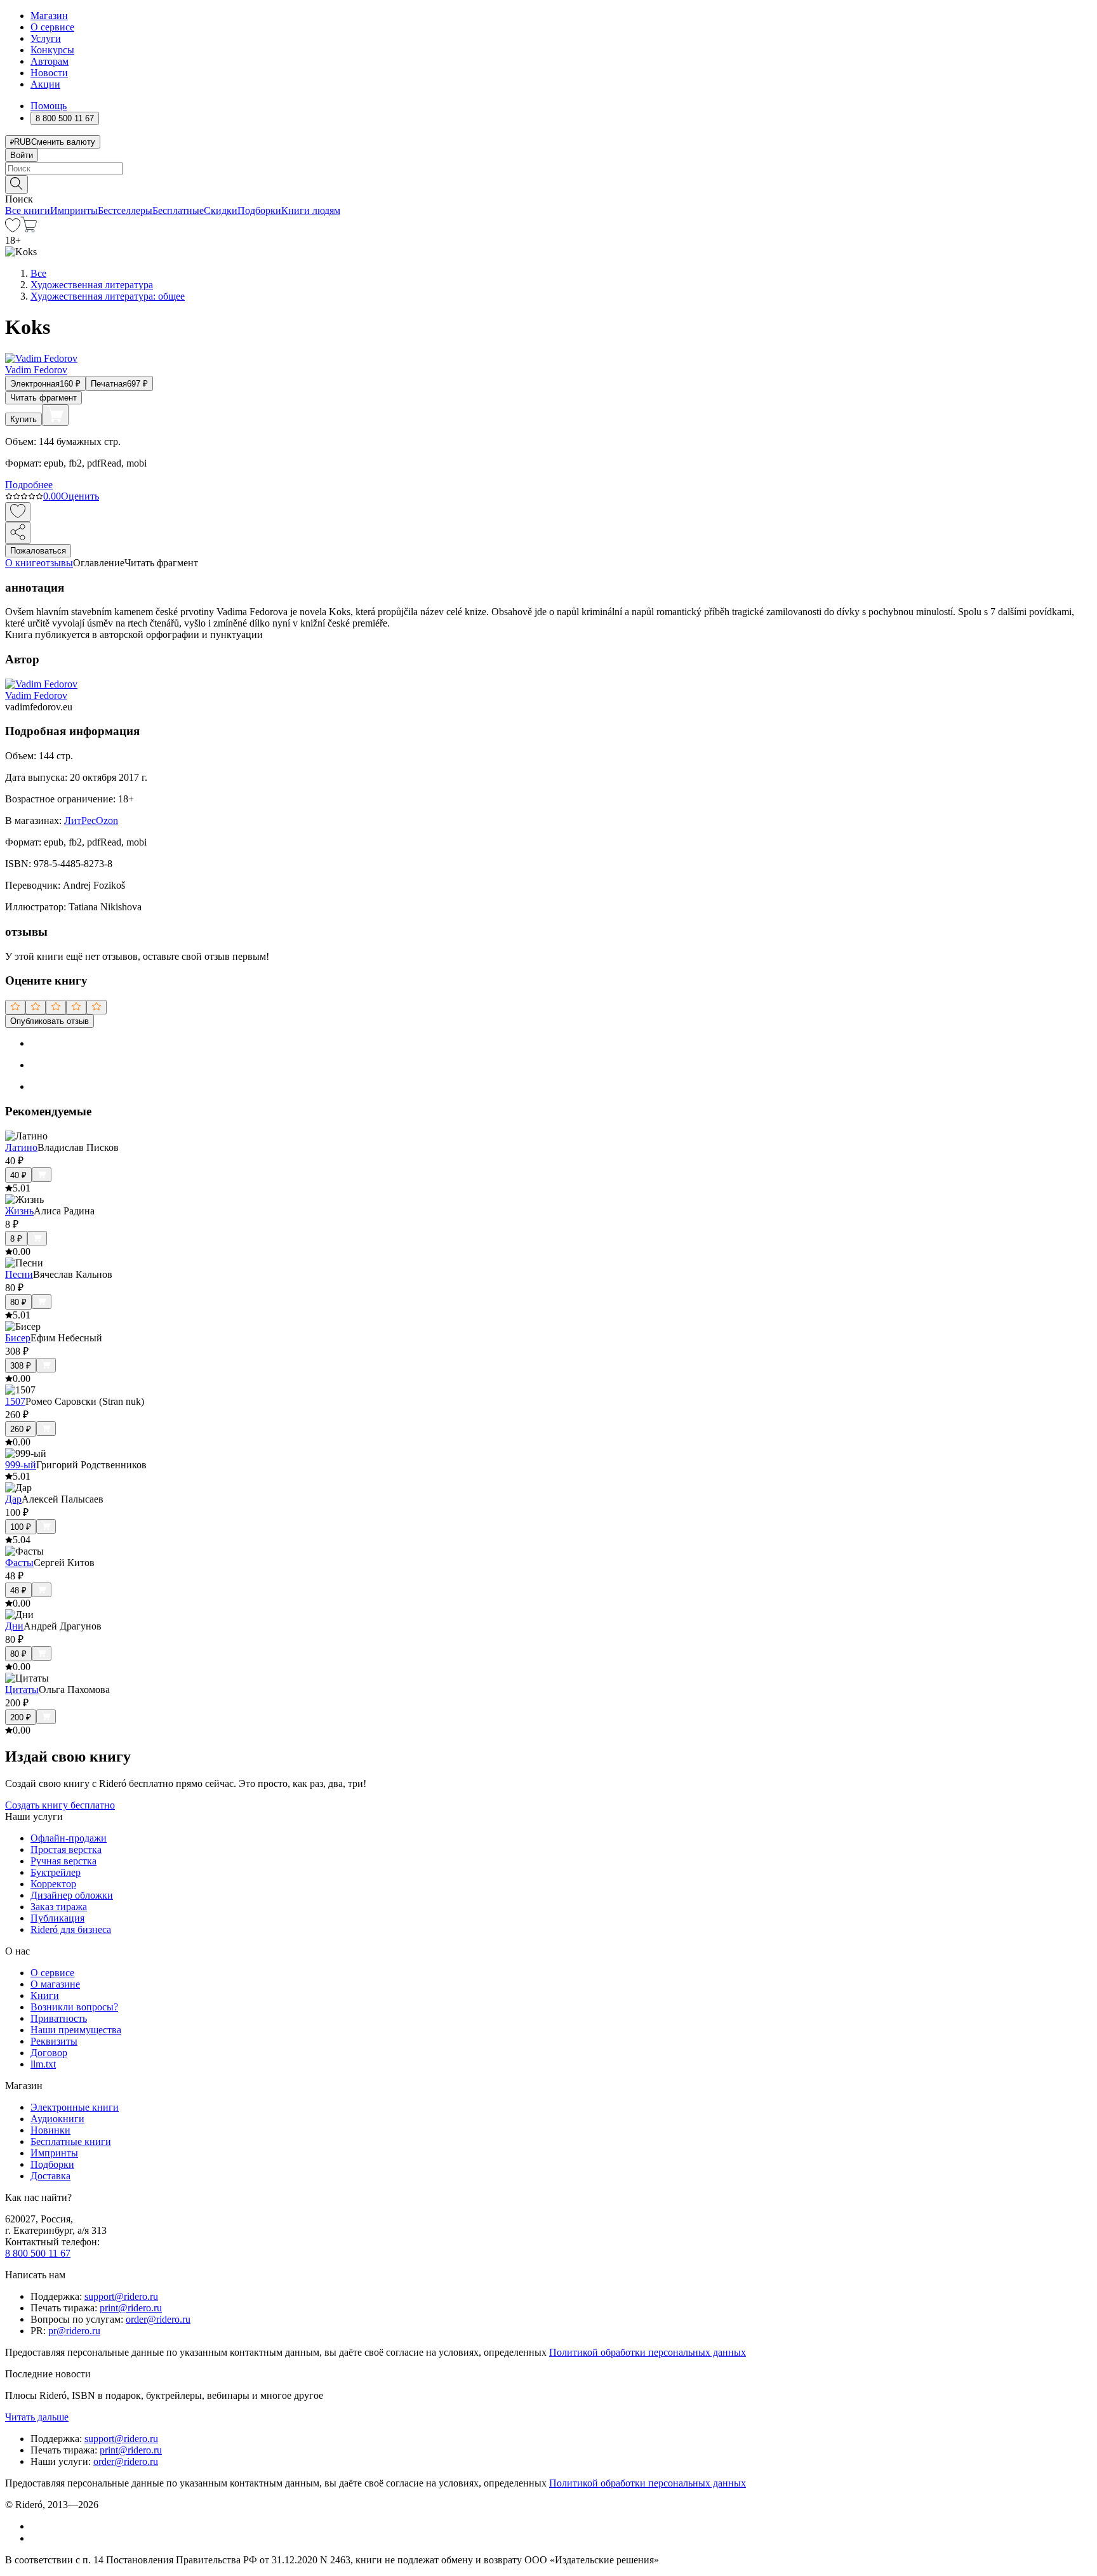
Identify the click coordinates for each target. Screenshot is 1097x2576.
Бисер (18, 1338)
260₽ (21, 1429)
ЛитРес (80, 820)
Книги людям (311, 210)
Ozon (107, 820)
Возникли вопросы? (74, 2007)
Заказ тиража (59, 1907)
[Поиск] (17, 184)
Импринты (74, 210)
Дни (14, 1626)
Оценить (80, 496)
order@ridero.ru (158, 2319)
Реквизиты (54, 2041)
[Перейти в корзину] (29, 229)
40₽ (18, 1175)
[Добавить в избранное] (18, 512)
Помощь (49, 106)
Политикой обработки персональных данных (648, 2352)
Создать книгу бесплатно (60, 1805)
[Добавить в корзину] (55, 415)
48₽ (18, 1590)
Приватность (59, 2018)
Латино (21, 1147)
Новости (49, 73)
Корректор (53, 1884)
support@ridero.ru (121, 2296)
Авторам (50, 61)
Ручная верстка (63, 1861)
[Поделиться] (18, 533)
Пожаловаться (38, 551)
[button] (548, 183)
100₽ (21, 1527)
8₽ (16, 1239)
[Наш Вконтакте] (37, 2526)
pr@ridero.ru (74, 2331)
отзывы (57, 563)
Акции (45, 84)
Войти (22, 155)
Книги (45, 1995)
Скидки (221, 210)
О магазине (55, 1984)
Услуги (46, 38)
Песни (19, 1274)
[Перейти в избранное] (13, 229)
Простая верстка (66, 1849)
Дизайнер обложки (72, 1895)
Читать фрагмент (43, 398)
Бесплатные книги (71, 2141)
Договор (49, 2053)
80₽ (18, 1302)
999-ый (21, 1465)
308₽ (21, 1366)
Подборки (259, 210)
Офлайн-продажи (69, 1838)
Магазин (49, 16)
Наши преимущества (76, 2030)
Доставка (50, 2176)
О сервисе (52, 27)
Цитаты (22, 1690)
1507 (15, 1401)
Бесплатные (178, 210)
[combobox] (548, 169)
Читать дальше (37, 2417)
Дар (13, 1499)
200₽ (21, 1717)
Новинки (50, 2130)
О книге (23, 563)
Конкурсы (52, 50)
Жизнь (19, 1211)
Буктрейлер (56, 1872)
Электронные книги (75, 2107)
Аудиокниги (57, 2119)
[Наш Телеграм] (36, 2538)
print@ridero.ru (131, 2308)
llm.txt (43, 2064)
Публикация (57, 1918)
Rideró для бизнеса (71, 1929)
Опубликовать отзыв (50, 1021)
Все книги (28, 210)
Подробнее (29, 485)
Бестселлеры (125, 210)
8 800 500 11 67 (38, 2253)
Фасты (19, 1563)
